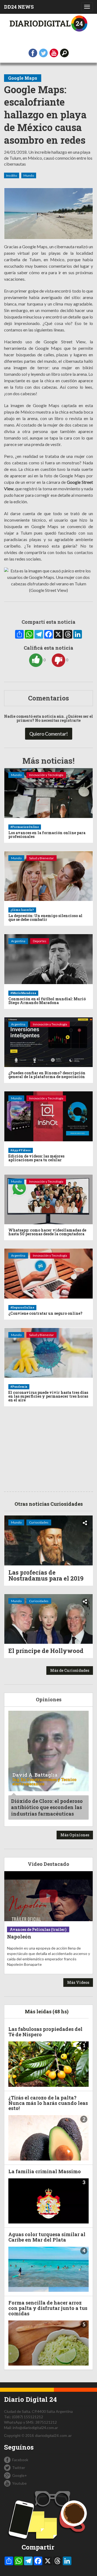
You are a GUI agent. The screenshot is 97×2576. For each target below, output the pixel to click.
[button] (64, 53)
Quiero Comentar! (49, 734)
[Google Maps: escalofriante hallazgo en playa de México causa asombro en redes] (48, 213)
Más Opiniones (75, 1835)
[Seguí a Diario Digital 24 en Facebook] (33, 53)
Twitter (19, 2468)
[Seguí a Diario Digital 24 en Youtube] (54, 53)
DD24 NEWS (19, 7)
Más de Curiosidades (70, 1670)
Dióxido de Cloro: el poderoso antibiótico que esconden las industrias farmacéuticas (47, 1807)
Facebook (20, 2460)
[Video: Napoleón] (48, 1896)
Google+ (20, 2475)
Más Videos (78, 1982)
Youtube (19, 2483)
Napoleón (19, 1937)
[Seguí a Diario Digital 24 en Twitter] (43, 53)
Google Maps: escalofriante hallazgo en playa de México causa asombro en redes (45, 115)
